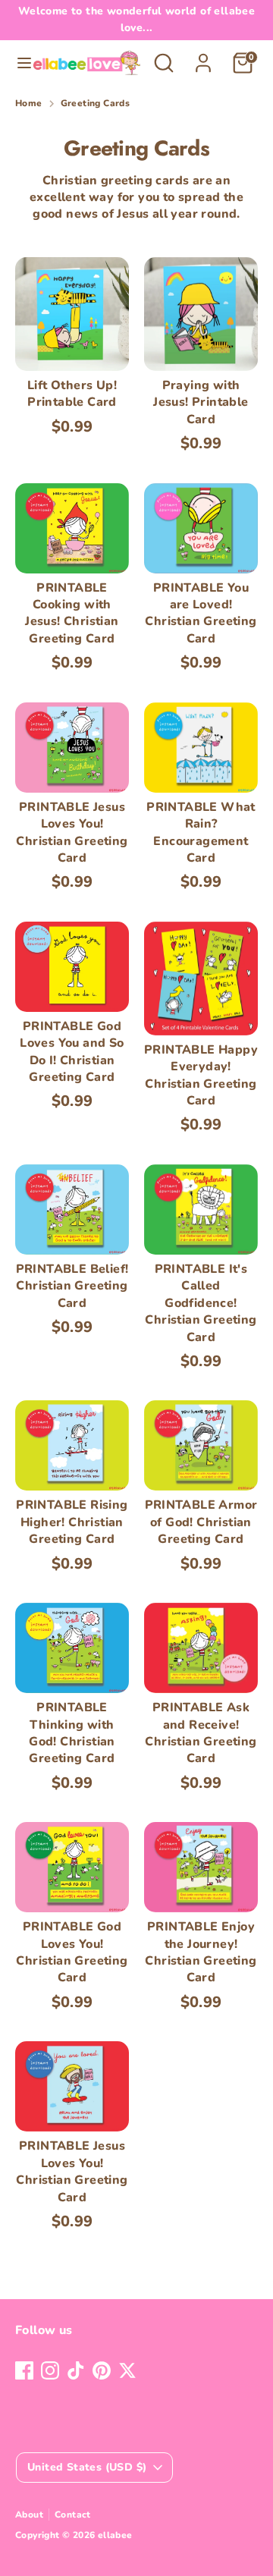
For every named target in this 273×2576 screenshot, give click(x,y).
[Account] (203, 56)
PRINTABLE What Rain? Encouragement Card (201, 832)
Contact (73, 2515)
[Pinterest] (102, 2370)
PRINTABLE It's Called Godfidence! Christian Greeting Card (201, 1303)
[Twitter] (127, 2370)
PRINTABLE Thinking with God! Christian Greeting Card (72, 1733)
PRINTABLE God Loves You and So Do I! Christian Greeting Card (72, 1052)
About (29, 2515)
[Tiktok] (76, 2370)
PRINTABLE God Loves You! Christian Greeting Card (72, 1952)
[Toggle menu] (17, 63)
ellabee (115, 2535)
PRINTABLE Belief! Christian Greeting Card (72, 1286)
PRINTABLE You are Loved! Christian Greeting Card (201, 613)
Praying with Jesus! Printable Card (201, 402)
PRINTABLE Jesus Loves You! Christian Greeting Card (72, 832)
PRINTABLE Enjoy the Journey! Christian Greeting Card (201, 1952)
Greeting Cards (96, 103)
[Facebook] (24, 2370)
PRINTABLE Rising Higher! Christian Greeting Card (72, 1522)
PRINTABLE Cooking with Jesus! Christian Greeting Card (72, 613)
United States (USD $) (87, 2467)
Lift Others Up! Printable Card (72, 394)
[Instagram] (50, 2370)
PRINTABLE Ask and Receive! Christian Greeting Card (201, 1733)
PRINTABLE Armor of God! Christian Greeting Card (201, 1522)
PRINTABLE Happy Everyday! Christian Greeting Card (201, 1075)
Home (29, 103)
